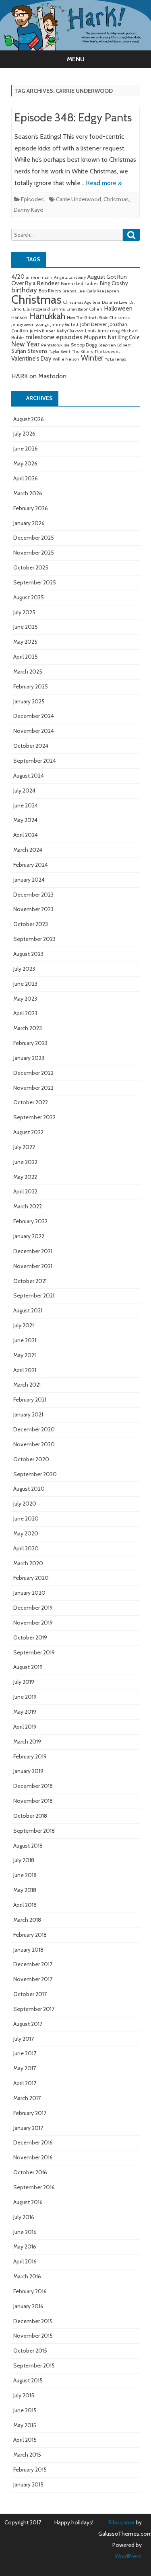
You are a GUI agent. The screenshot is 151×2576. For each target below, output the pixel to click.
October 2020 (31, 1459)
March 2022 (28, 1206)
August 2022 (28, 1132)
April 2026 (26, 478)
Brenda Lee (74, 291)
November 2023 (33, 909)
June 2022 (25, 1162)
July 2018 (24, 1860)
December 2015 (33, 2321)
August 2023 (28, 954)
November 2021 (33, 1266)
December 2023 (33, 895)
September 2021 (34, 1295)
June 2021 (25, 1340)
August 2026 (29, 419)
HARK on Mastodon (39, 376)
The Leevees (108, 351)
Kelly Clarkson (70, 331)
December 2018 (33, 1786)
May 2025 (25, 642)
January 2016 (28, 2306)
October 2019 (30, 1637)
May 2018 (25, 1890)
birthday (24, 290)
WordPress (128, 2556)
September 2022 (34, 1117)
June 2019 (25, 1697)
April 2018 (25, 1905)
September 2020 (35, 1474)
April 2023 (25, 1013)
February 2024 (31, 865)
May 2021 (25, 1355)
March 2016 (27, 2276)
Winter (92, 358)
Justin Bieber (42, 331)
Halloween (118, 308)
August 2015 (28, 2380)
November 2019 (33, 1623)
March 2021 (27, 1385)
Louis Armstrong (102, 331)
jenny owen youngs (30, 324)
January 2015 (28, 2484)
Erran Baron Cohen (84, 309)
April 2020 (26, 1548)
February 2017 (30, 2113)
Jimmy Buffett (64, 324)
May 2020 (26, 1533)
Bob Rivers (50, 291)
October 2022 (31, 1102)
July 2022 (24, 1147)
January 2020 (29, 1593)
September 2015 (34, 2365)
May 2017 (25, 2068)
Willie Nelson (66, 359)
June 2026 (26, 448)
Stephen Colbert (115, 345)
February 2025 (31, 686)
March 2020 (28, 1563)
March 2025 (28, 672)
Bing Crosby (114, 283)
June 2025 (26, 627)
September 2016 (34, 2187)
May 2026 (25, 463)
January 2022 (29, 1236)
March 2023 (28, 1028)
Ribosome (121, 2522)
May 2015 (25, 2425)
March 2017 (27, 2098)
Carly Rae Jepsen (103, 291)
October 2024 (31, 746)
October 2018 (30, 1816)
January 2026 (29, 523)
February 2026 (31, 508)
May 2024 (25, 820)
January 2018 (28, 1950)
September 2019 (34, 1652)
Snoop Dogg (84, 345)
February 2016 (30, 2291)
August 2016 (28, 2202)
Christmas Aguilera (82, 302)
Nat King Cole (124, 337)
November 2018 (33, 1801)
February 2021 (30, 1400)
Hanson (19, 317)
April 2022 (25, 1191)
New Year (25, 344)
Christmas (116, 199)
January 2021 (28, 1414)
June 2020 (26, 1518)
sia (67, 345)
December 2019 (33, 1608)
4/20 (18, 276)
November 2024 (34, 731)
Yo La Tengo (116, 359)
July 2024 (24, 791)
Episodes (32, 199)
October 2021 (30, 1281)
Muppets (95, 337)
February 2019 (30, 1756)
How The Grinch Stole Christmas (98, 318)
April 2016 (25, 2261)
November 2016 (33, 2157)
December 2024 (34, 716)
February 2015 (30, 2470)
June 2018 (25, 1875)
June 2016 (25, 2232)
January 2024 (29, 880)
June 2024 (26, 805)
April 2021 (25, 1370)
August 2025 (29, 597)
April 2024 (26, 835)
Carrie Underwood (79, 199)
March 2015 (27, 2455)
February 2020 (31, 1578)
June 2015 (25, 2410)
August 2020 (29, 1489)
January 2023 (29, 1058)
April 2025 (26, 657)
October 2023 (31, 924)
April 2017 (25, 2083)
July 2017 (24, 2039)
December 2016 (33, 2142)
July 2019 (24, 1682)
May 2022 (25, 1177)
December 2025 (34, 538)
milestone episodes (54, 337)
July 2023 (24, 969)
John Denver (93, 324)
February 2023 (30, 1043)
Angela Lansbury (70, 277)
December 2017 (33, 1964)
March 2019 (27, 1742)
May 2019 (25, 1712)
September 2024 (35, 761)
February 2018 (30, 1935)
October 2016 (30, 2172)
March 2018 (27, 1920)
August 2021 (28, 1310)
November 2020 (34, 1444)
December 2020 (34, 1429)
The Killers (83, 351)
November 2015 (33, 2336)
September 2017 (34, 2009)
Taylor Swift (60, 351)
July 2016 (24, 2217)
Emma (58, 309)
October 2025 (31, 567)
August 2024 (29, 776)
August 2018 (28, 1846)
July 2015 (24, 2395)
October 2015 (30, 2351)
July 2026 (24, 434)
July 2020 (25, 1504)
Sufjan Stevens (29, 351)
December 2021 (33, 1251)
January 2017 (28, 2128)
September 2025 (35, 582)
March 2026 (28, 493)
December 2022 (33, 1073)
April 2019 (25, 1727)
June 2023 (25, 984)
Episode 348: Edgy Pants (73, 117)
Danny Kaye (28, 210)
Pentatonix (52, 345)
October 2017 (30, 1994)
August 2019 (28, 1667)
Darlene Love (115, 302)
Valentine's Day (31, 359)
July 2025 (24, 612)
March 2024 (28, 850)
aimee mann (39, 277)
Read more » (104, 183)
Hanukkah (47, 316)
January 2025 (29, 701)
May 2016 (25, 2246)
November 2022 (33, 1088)
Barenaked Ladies (80, 284)
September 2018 (34, 1831)
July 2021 (24, 1325)
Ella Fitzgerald (36, 309)
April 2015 (25, 2440)
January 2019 (28, 1771)
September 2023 (34, 939)
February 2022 (30, 1221)
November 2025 (34, 553)
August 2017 (28, 2024)
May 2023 (25, 999)
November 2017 (33, 1979)
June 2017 (25, 2053)
